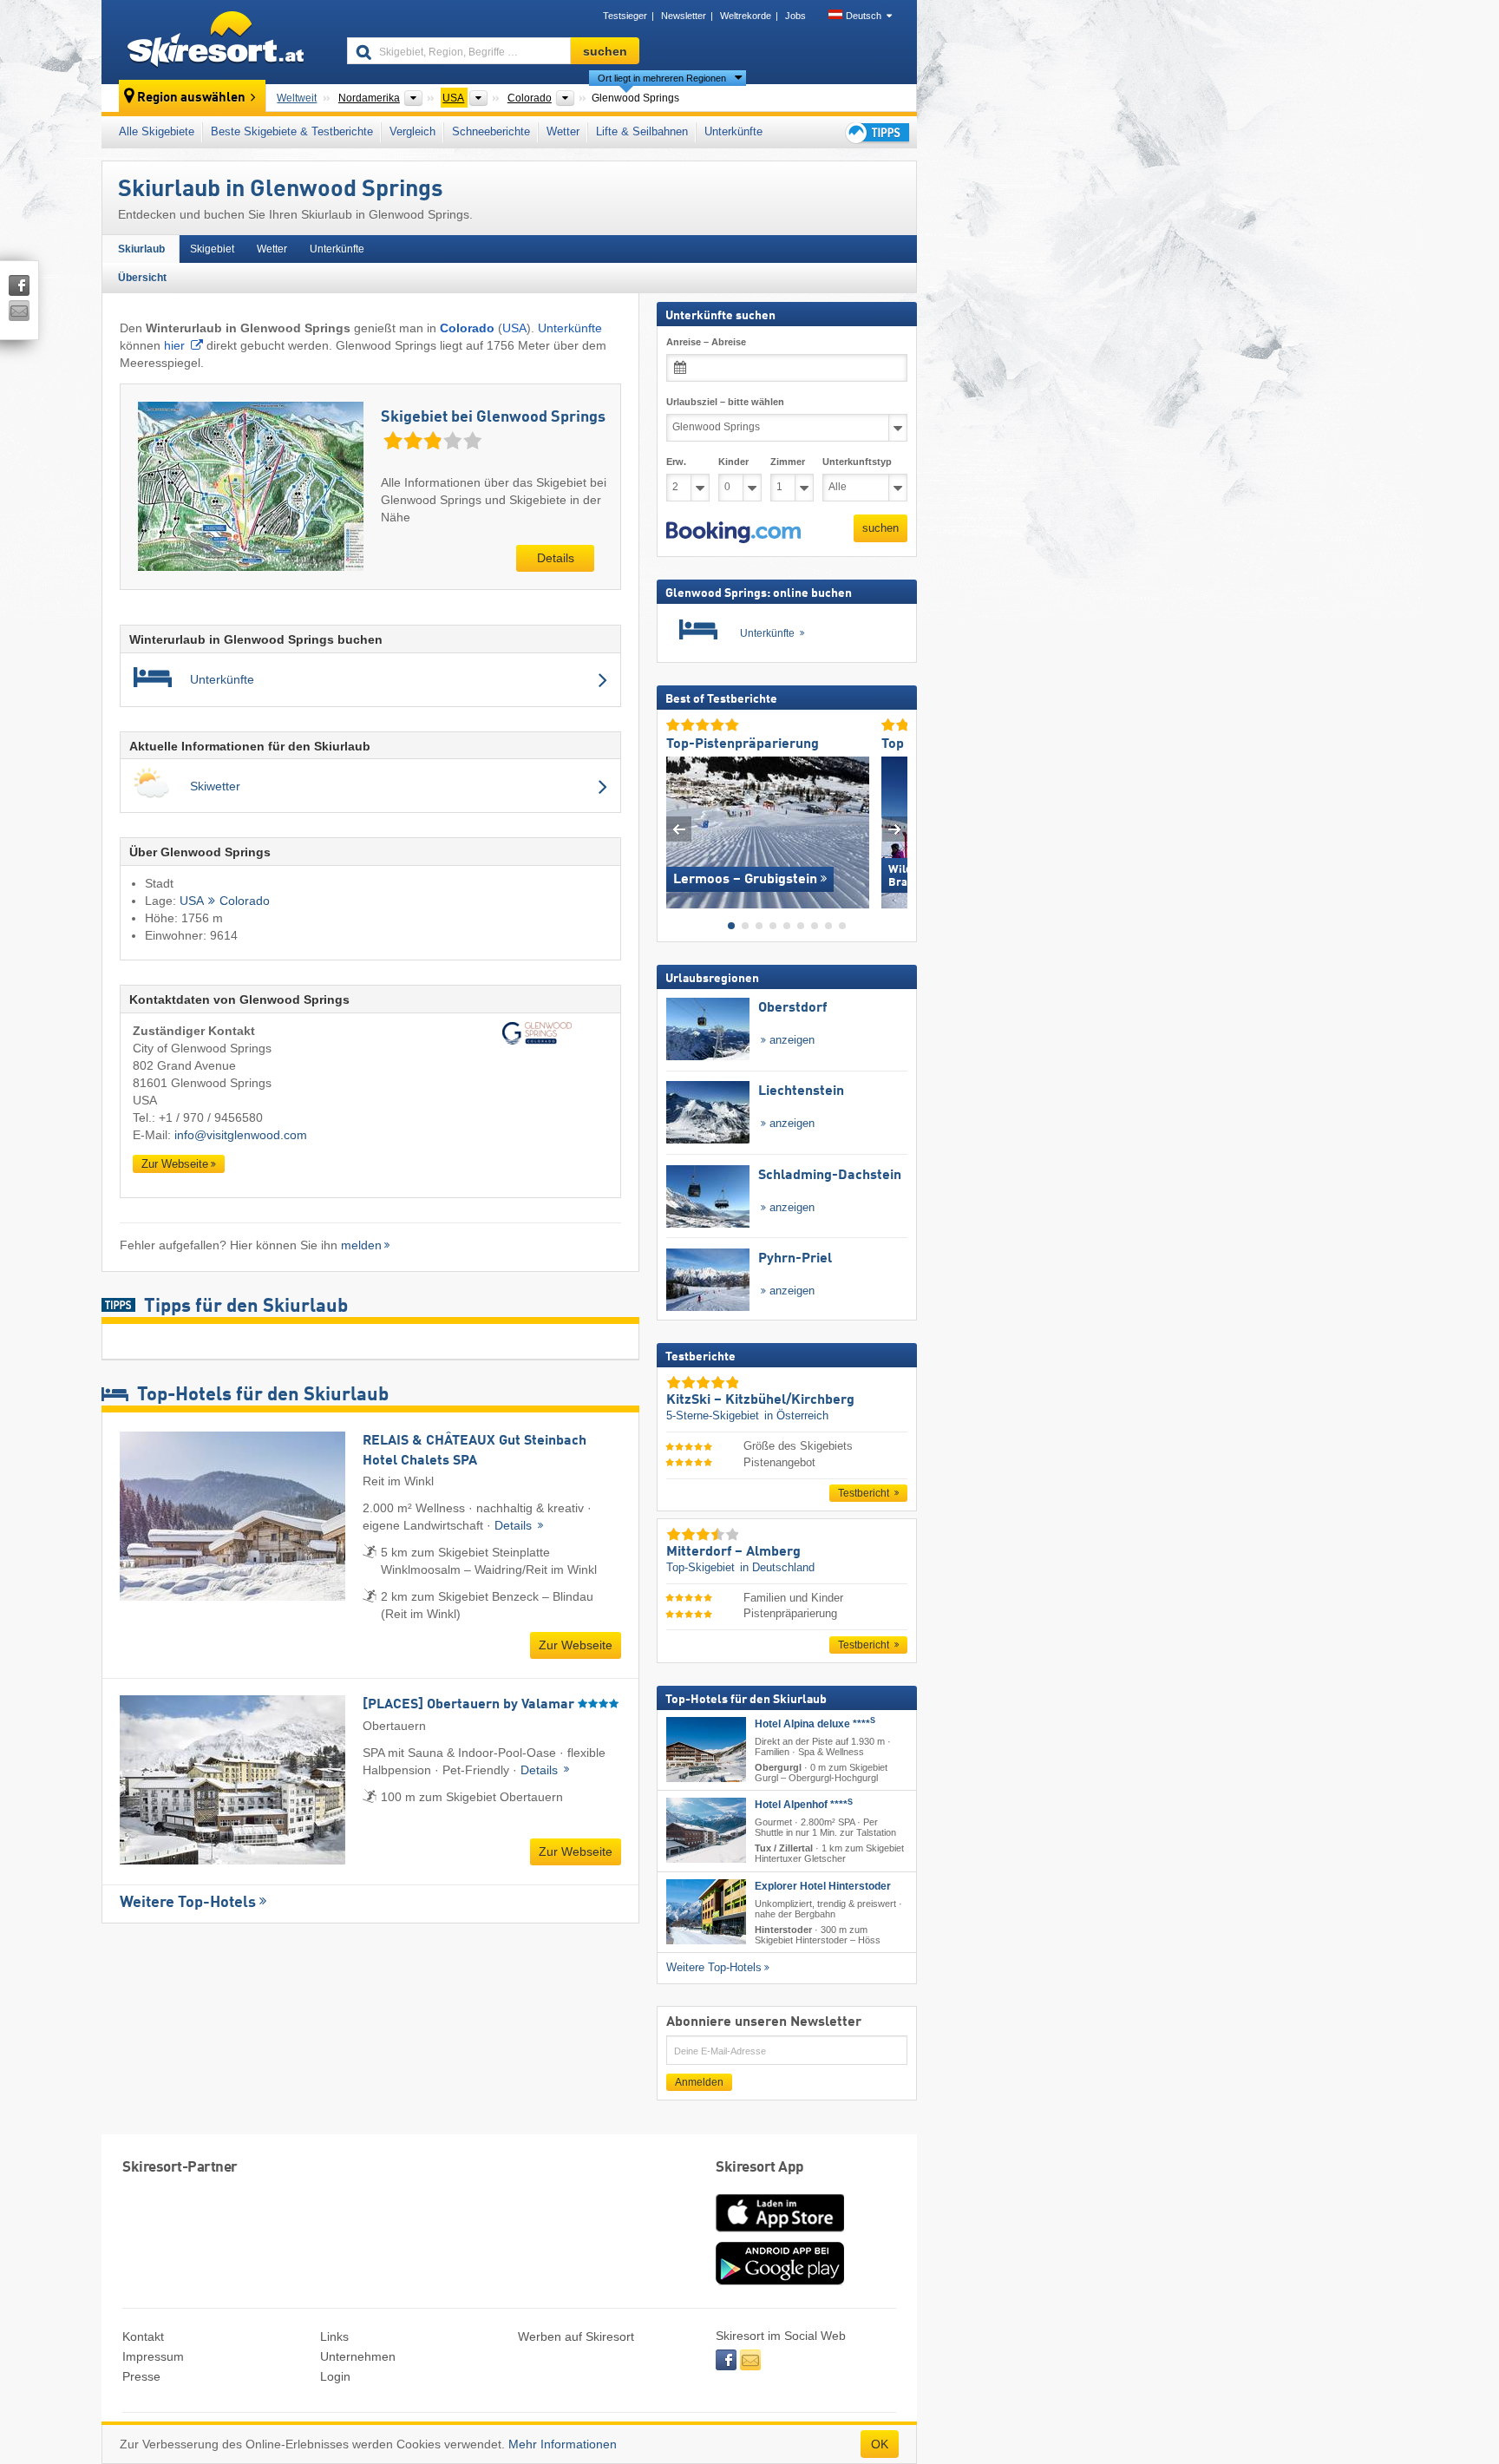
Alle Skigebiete (157, 131)
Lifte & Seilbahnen (642, 131)
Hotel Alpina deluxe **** (815, 1724)
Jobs (795, 16)
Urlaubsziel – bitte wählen (725, 402)
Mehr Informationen (563, 2444)
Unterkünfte (733, 131)
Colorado (245, 901)
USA (514, 328)
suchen (880, 528)
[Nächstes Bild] (895, 828)
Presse (141, 2376)
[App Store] (780, 2233)
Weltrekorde (746, 16)
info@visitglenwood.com (241, 1135)
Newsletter (684, 16)
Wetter (563, 131)
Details (556, 558)
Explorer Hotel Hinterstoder (823, 1885)
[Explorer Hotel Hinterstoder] (706, 1911)
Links (334, 2336)
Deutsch (864, 16)
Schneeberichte (491, 131)
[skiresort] (216, 42)
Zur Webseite (175, 1164)
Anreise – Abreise (706, 342)
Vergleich (412, 131)
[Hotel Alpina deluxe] (706, 1750)
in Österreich (796, 1415)
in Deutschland (777, 1567)
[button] (733, 532)
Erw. (676, 462)
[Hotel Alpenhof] (706, 1830)
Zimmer (788, 462)
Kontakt (143, 2336)
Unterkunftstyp (857, 462)
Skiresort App (760, 2168)
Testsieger (625, 16)
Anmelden (699, 2082)
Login (335, 2376)
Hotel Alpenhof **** (804, 1805)
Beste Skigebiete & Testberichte (292, 131)
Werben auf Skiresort (576, 2336)
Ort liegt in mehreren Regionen (662, 78)
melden (361, 1245)
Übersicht (142, 278)
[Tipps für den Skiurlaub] (876, 132)
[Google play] (780, 2281)
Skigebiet (212, 249)
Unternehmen (358, 2356)
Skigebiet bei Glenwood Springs (493, 417)
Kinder (733, 462)
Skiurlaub (141, 249)
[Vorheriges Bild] (679, 828)
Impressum (153, 2356)
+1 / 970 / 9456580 (211, 1117)
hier (174, 345)
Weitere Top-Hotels (188, 1903)
